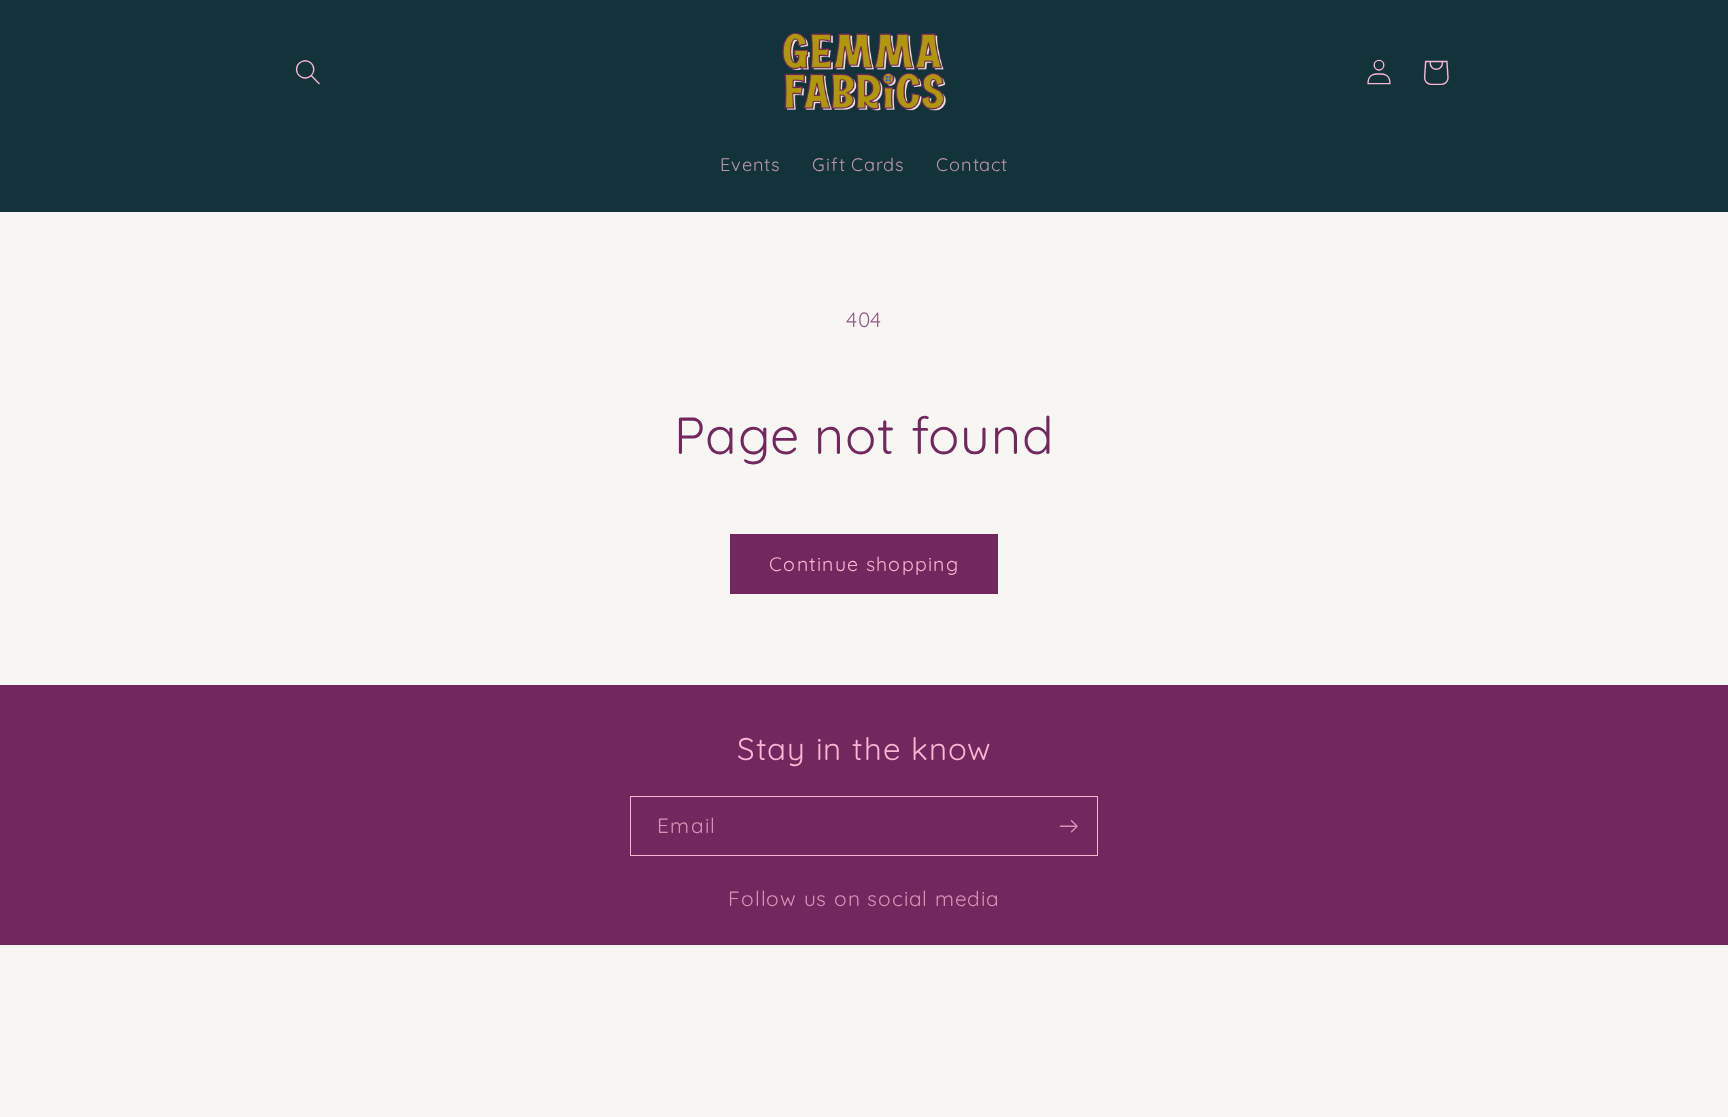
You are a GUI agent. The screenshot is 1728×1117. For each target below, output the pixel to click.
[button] (307, 72)
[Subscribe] (1068, 826)
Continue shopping (864, 563)
